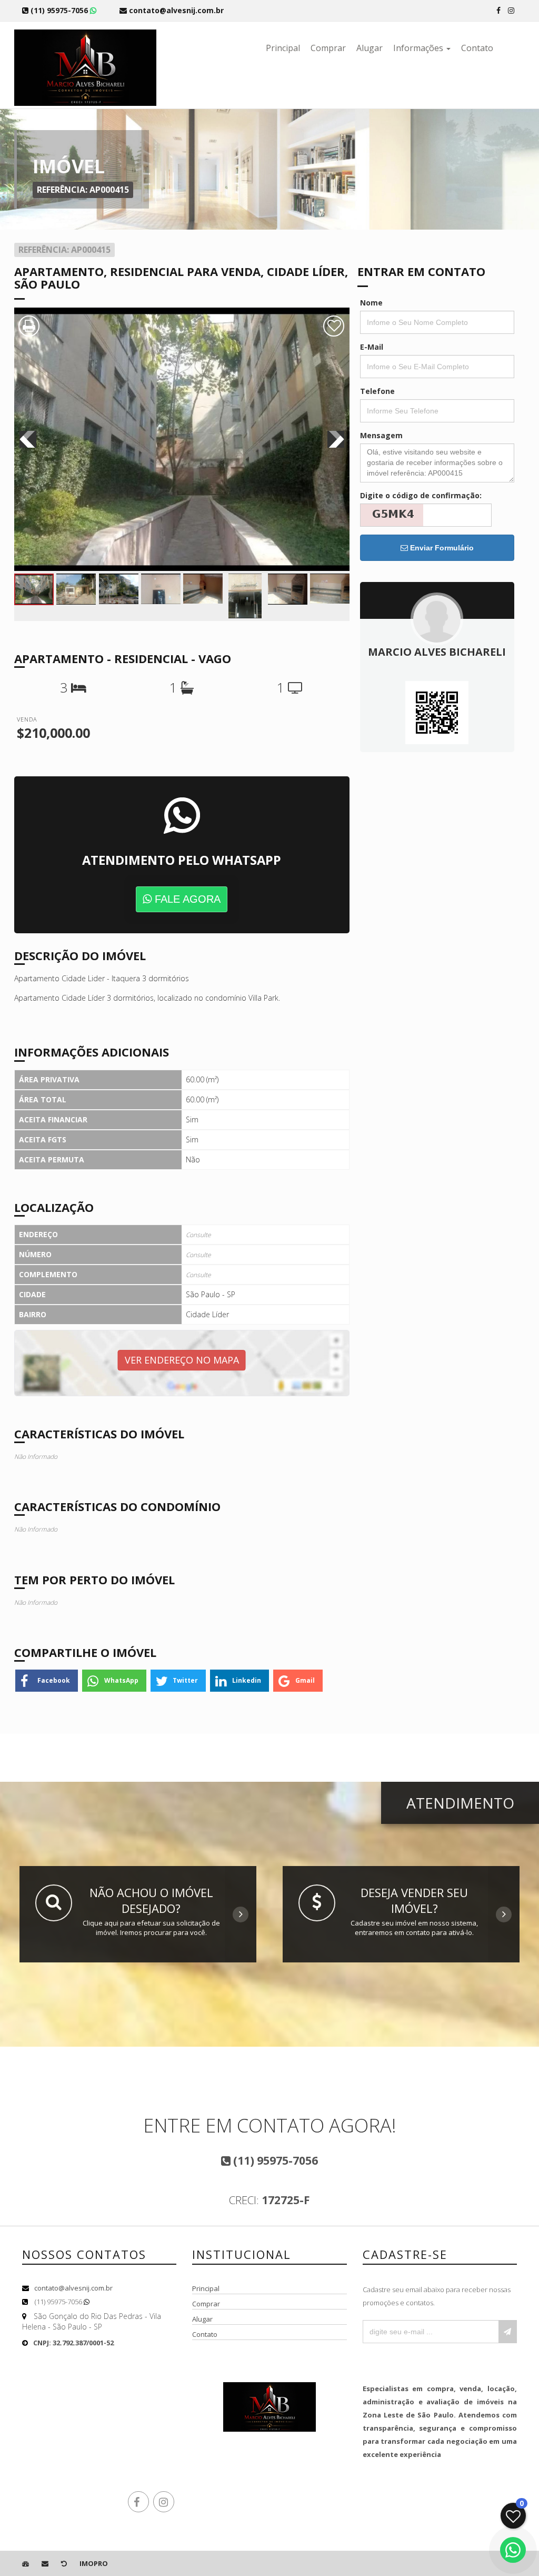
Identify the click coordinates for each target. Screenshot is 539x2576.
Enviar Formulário (441, 548)
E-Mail (372, 347)
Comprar (328, 48)
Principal (283, 48)
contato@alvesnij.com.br (73, 2288)
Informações (419, 48)
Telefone (377, 391)
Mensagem (381, 435)
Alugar (370, 48)
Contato (477, 48)
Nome (371, 303)
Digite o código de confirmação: (421, 495)
